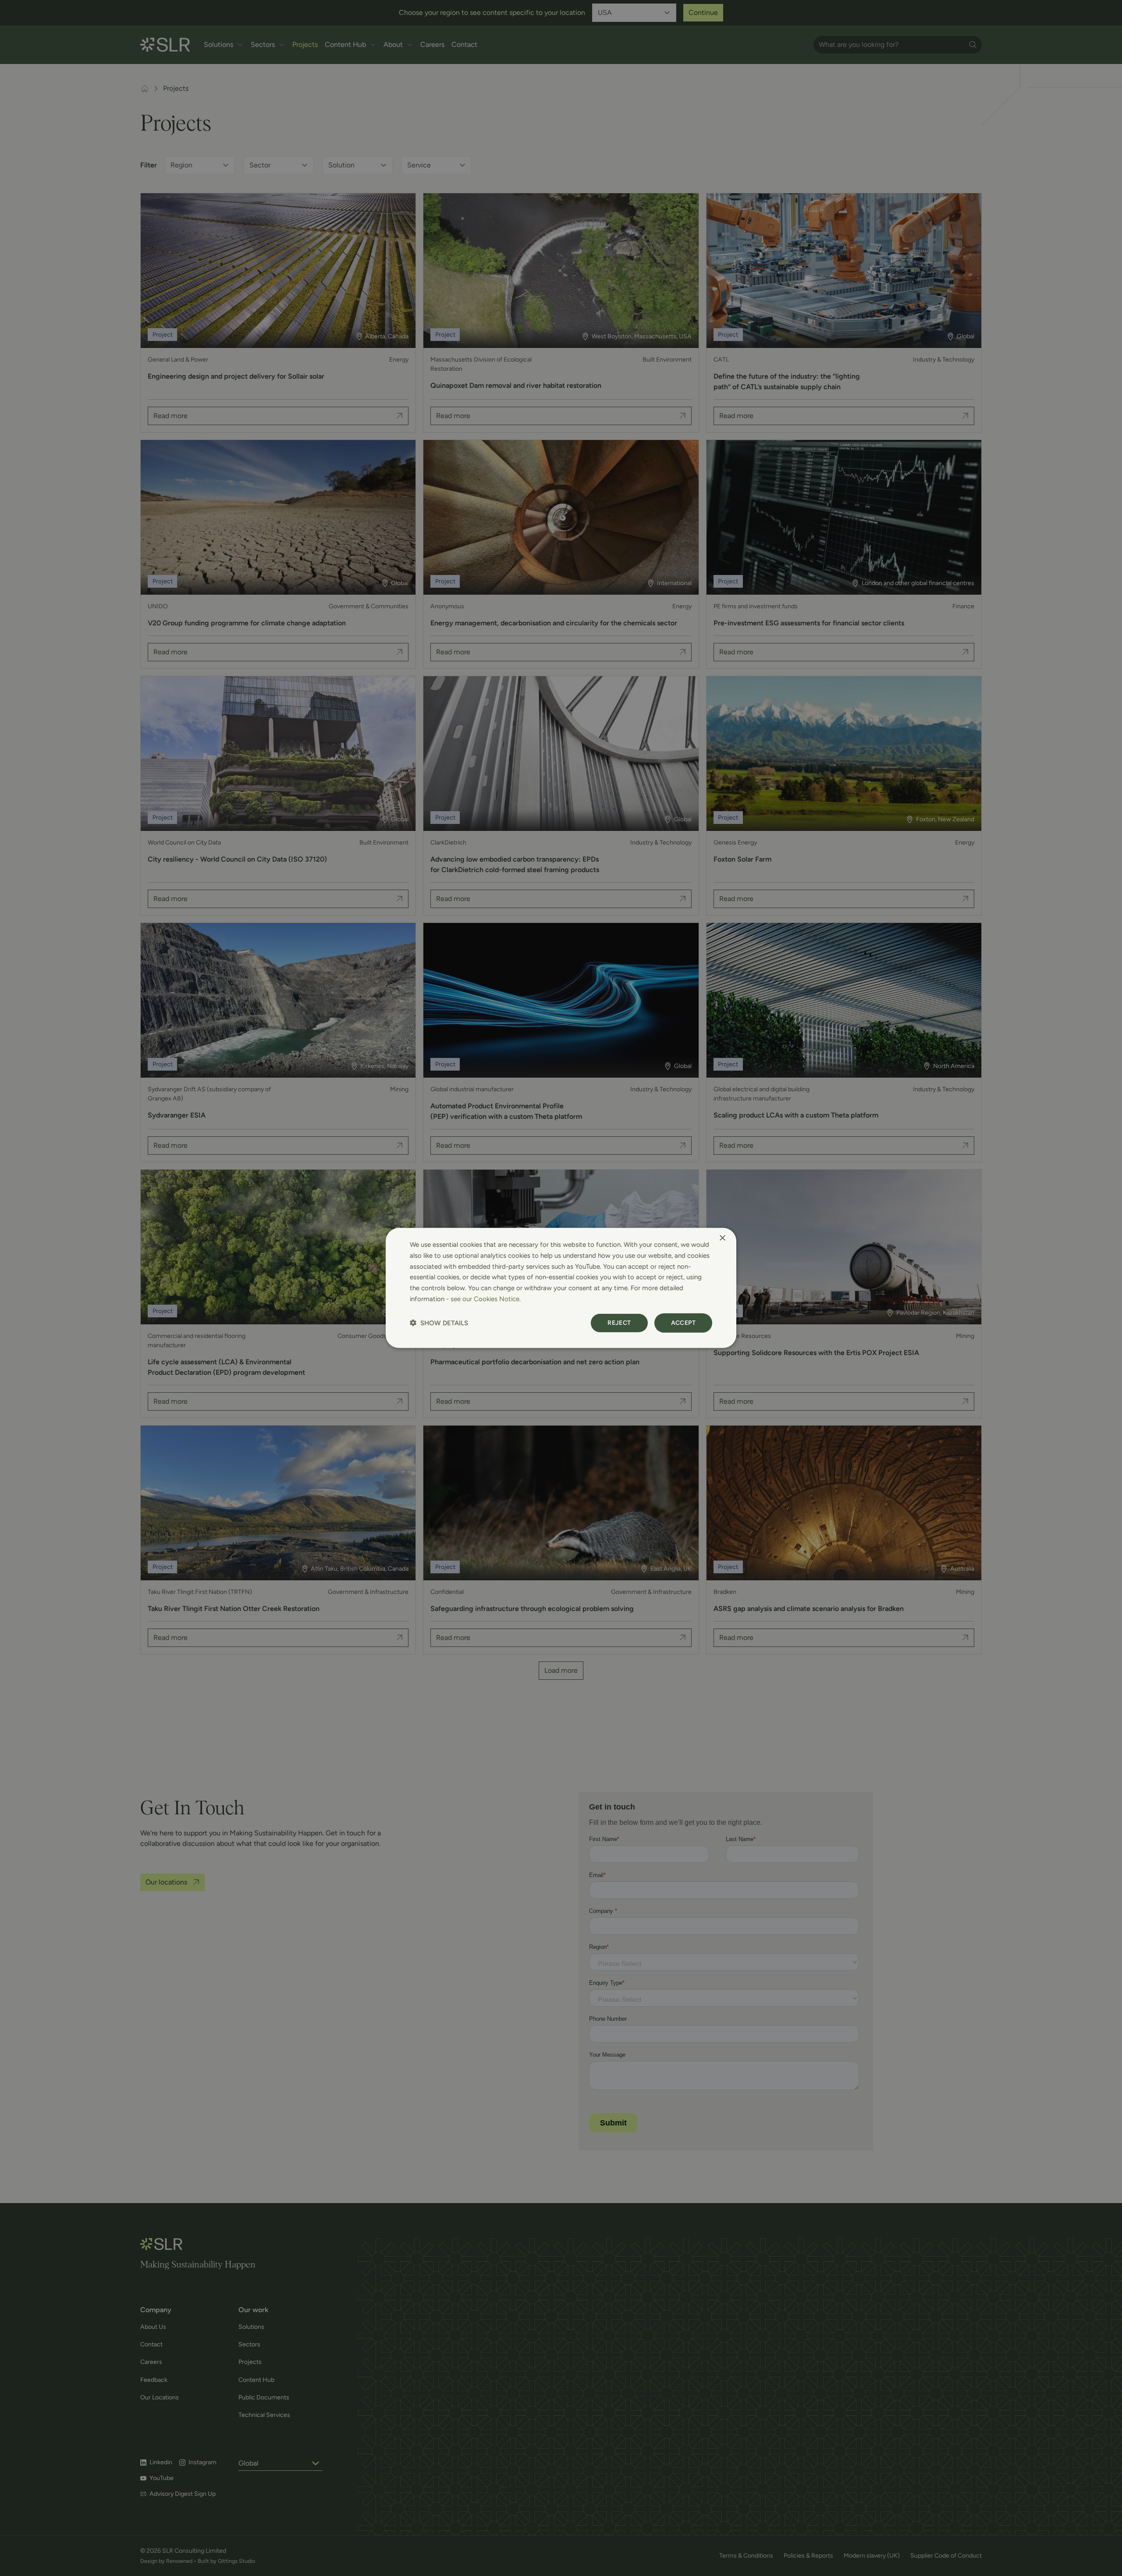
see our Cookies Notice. (486, 1299)
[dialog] (561, 1288)
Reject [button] (619, 1322)
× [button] (722, 1238)
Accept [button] (683, 1322)
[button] (439, 1323)
